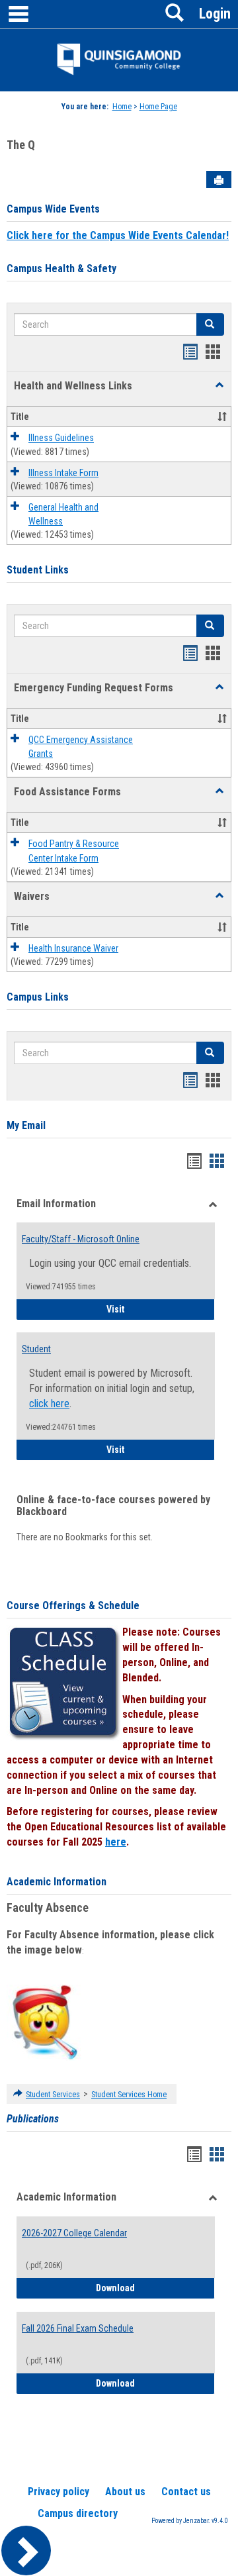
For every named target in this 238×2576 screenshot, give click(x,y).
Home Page (158, 107)
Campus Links (38, 997)
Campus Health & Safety (61, 269)
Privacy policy (59, 2492)
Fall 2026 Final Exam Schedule (78, 2328)
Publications (33, 2119)
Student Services (53, 2095)
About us (125, 2492)
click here (49, 1404)
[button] (219, 385)
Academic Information (57, 1882)
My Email (26, 1125)
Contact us (186, 2492)
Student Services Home (129, 2095)
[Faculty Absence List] (45, 2022)
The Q (21, 145)
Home (122, 107)
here (116, 1842)
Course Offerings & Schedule (73, 1606)
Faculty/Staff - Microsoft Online (81, 1239)
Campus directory (78, 2513)
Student (36, 1349)
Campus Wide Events (53, 209)
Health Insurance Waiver (73, 948)
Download (155, 2288)
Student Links (38, 570)
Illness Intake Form (63, 473)
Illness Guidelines (61, 438)
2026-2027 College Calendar (74, 2233)
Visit (161, 1309)
